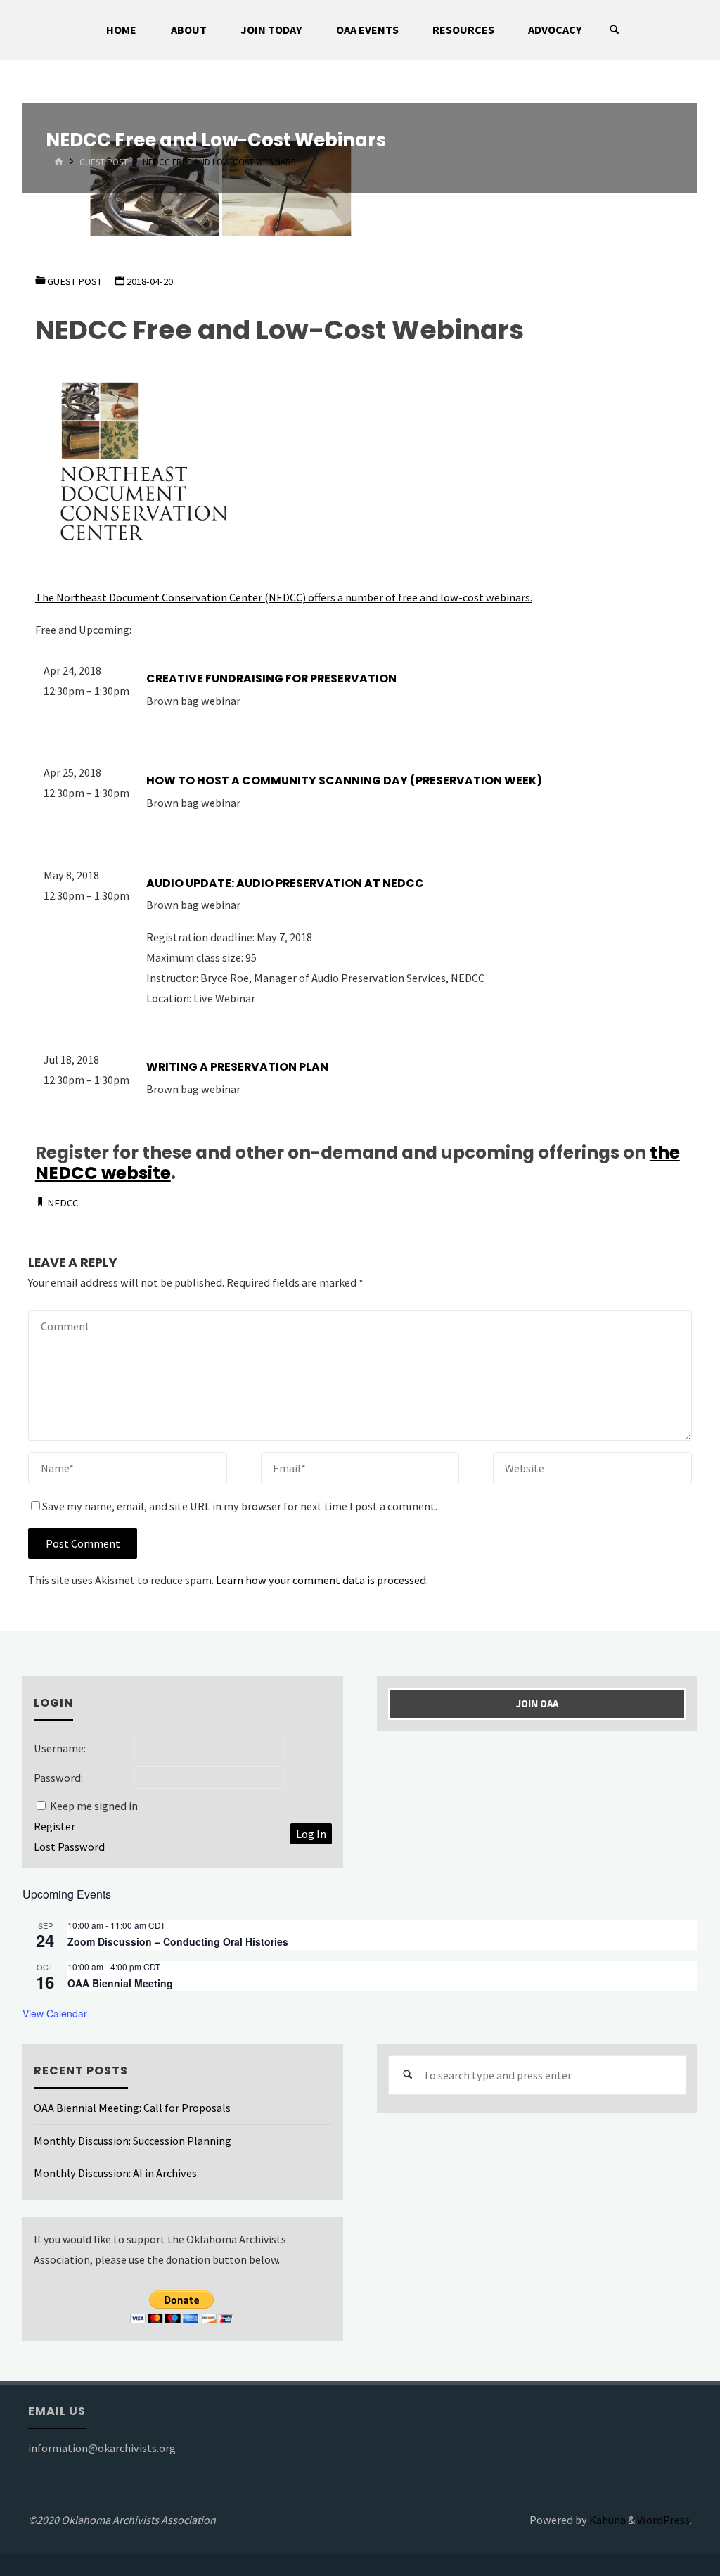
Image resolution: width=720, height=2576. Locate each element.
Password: (58, 1778)
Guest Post (104, 163)
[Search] (615, 30)
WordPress (663, 2520)
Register (54, 1826)
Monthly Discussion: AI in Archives (115, 2173)
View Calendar (55, 2013)
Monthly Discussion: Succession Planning (133, 2141)
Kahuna (606, 2520)
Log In (311, 1834)
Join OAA (537, 1704)
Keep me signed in (94, 1806)
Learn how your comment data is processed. (322, 1580)
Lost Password (69, 1847)
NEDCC (63, 1203)
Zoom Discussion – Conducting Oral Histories (178, 1941)
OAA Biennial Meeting (120, 1983)
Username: (60, 1748)
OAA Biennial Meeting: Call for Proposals (132, 2108)
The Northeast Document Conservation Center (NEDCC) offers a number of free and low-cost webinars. (284, 597)
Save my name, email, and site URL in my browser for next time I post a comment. (240, 1506)
